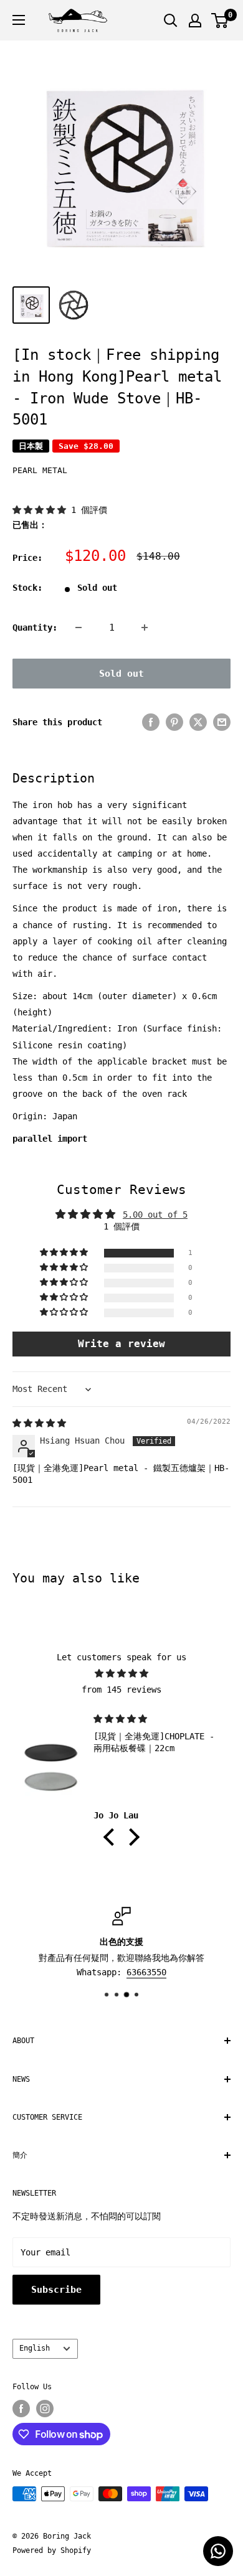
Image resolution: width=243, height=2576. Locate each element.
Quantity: (35, 628)
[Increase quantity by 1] (145, 628)
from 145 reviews (121, 1690)
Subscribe (56, 2290)
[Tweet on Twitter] (198, 722)
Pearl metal (40, 470)
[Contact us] (218, 2551)
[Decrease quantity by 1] (79, 628)
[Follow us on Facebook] (21, 2409)
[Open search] (171, 21)
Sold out (121, 674)
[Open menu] (19, 20)
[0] (220, 21)
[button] (42, 510)
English (35, 2348)
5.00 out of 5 (155, 1215)
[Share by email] (222, 722)
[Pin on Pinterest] (174, 722)
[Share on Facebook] (151, 722)
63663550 (146, 1972)
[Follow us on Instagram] (45, 2409)
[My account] (195, 21)
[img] (39, 1423)
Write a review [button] (121, 1344)
